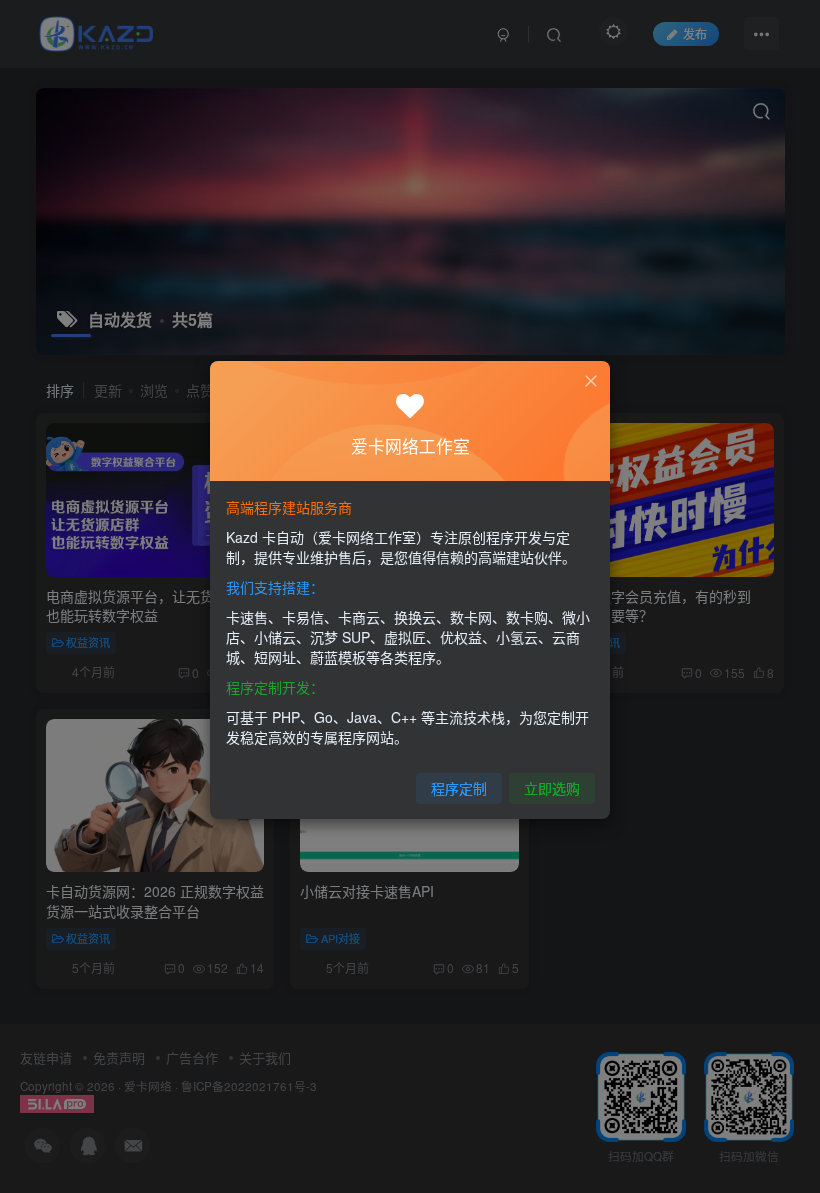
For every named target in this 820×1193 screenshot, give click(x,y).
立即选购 (552, 788)
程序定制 (459, 788)
